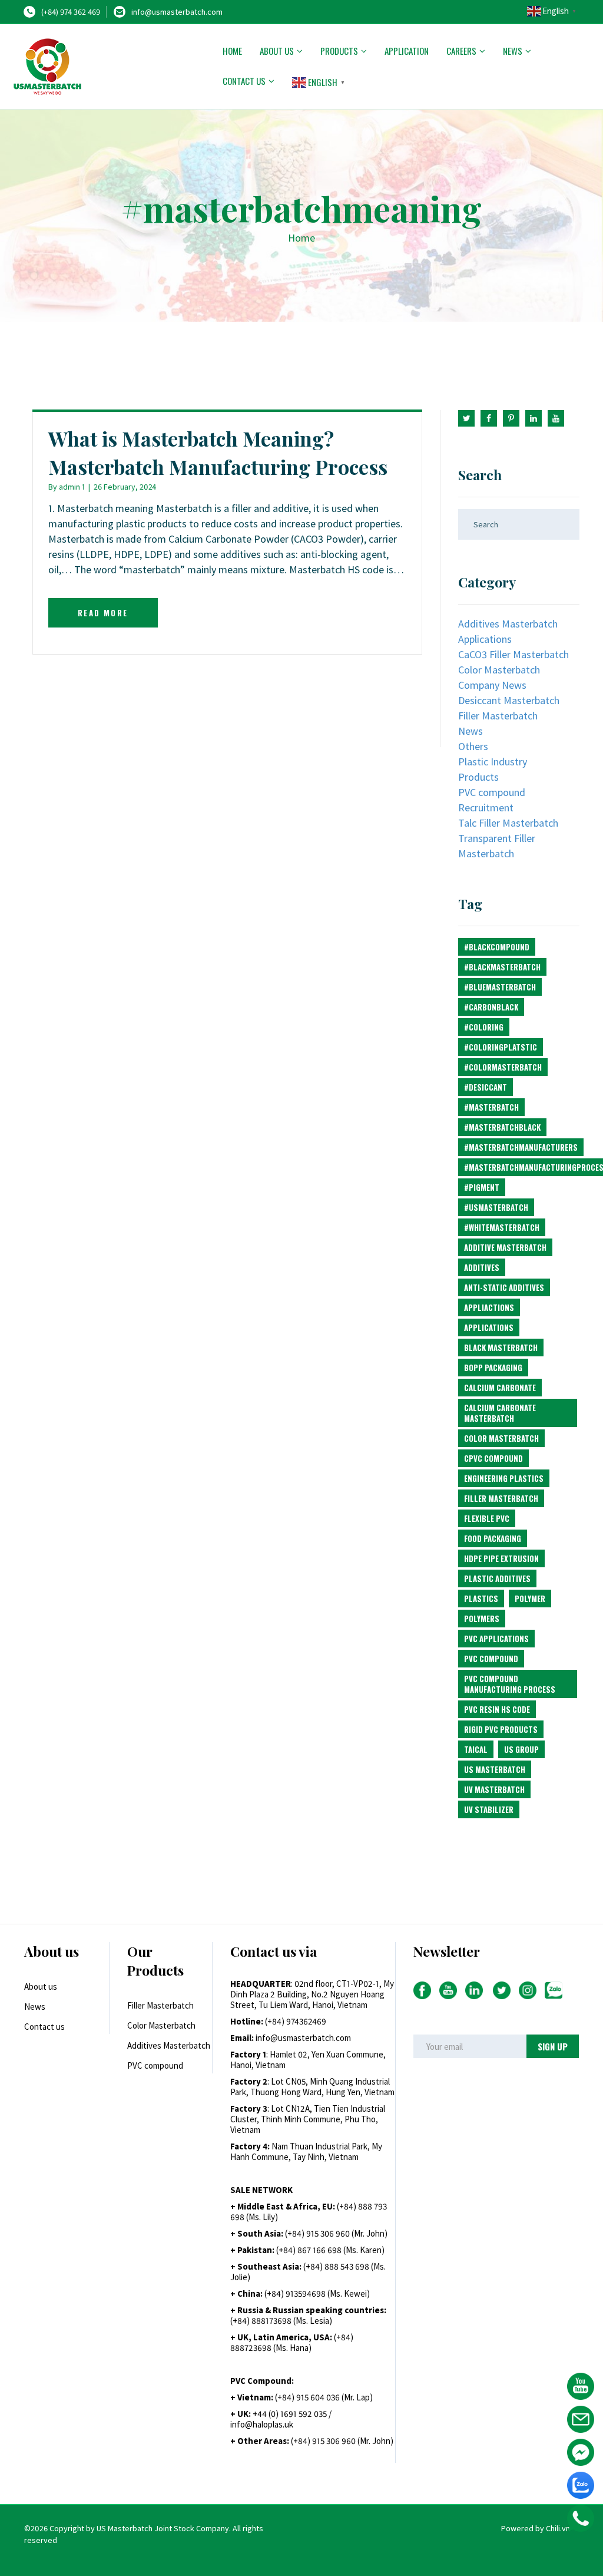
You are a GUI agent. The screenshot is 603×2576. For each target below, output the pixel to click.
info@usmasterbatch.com (177, 12)
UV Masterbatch (494, 1789)
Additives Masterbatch (508, 624)
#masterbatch (491, 1107)
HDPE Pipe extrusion (501, 1558)
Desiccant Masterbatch (509, 700)
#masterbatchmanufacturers (521, 1147)
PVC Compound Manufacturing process (510, 1684)
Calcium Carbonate (500, 1388)
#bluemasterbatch (500, 987)
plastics (481, 1599)
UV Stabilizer (489, 1809)
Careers (461, 51)
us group (521, 1749)
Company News (492, 685)
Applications (485, 639)
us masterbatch (495, 1769)
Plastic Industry (493, 762)
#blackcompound (497, 947)
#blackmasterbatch (502, 967)
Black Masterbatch (501, 1348)
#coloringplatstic (501, 1047)
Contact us (244, 81)
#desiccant (486, 1087)
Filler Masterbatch (498, 716)
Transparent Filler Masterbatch (497, 846)
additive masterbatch (505, 1247)
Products (339, 51)
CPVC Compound (493, 1458)
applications (489, 1327)
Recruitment (486, 808)
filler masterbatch (501, 1498)
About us (277, 51)
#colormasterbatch (503, 1067)
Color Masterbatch (499, 670)
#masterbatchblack (502, 1127)
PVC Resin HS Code (497, 1709)
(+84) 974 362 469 (71, 12)
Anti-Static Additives (504, 1287)
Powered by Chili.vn (536, 2528)
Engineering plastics (504, 1478)
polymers (482, 1619)
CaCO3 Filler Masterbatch (513, 654)
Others (473, 746)
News (513, 51)
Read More (103, 613)
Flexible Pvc (487, 1518)
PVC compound (492, 792)
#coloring (484, 1027)
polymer (530, 1599)
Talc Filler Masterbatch (508, 823)
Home (232, 51)
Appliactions (489, 1307)
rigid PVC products (501, 1729)
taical (476, 1749)
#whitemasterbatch (502, 1227)
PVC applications (496, 1639)
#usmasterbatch (496, 1207)
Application (407, 51)
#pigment (482, 1187)
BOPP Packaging (493, 1368)
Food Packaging (493, 1538)
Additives (482, 1267)
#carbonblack (491, 1007)
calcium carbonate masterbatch (500, 1413)
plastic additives (497, 1578)
